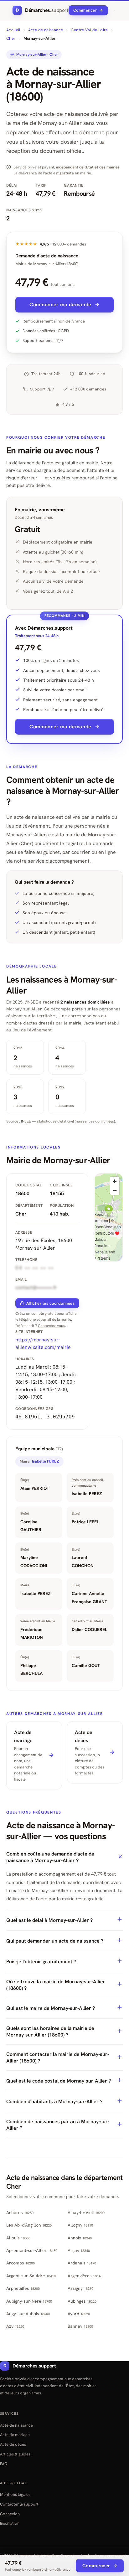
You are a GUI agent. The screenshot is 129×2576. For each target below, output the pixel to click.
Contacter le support (19, 2504)
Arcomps (21, 2263)
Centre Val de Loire (89, 30)
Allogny (80, 2225)
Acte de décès (13, 2444)
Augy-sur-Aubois (28, 2314)
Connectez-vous (52, 1326)
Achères (20, 2212)
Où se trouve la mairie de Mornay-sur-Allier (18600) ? (56, 1985)
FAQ (4, 2464)
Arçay (79, 2250)
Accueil (13, 30)
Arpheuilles (23, 2288)
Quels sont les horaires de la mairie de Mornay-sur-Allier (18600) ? (50, 2031)
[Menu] (114, 10)
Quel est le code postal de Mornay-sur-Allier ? (59, 2081)
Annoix (80, 2238)
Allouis (18, 2238)
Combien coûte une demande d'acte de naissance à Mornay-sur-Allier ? (50, 1857)
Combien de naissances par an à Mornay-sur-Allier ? (58, 2125)
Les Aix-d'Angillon (29, 2225)
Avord (79, 2314)
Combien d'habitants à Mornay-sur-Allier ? (54, 2101)
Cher (11, 38)
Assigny (80, 2288)
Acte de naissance (46, 30)
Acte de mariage (15, 2435)
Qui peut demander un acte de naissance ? (55, 1941)
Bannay (80, 2326)
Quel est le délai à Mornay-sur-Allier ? (49, 1920)
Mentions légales (15, 2494)
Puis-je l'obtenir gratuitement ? (41, 1962)
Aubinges (82, 2301)
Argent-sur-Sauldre (31, 2276)
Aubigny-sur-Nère (29, 2301)
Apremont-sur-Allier (32, 2250)
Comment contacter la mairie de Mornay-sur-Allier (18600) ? (58, 2057)
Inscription (10, 2523)
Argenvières (85, 2276)
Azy (15, 2326)
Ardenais (82, 2263)
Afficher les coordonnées (50, 1303)
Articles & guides (15, 2454)
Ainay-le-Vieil (86, 2212)
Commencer (85, 10)
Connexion (10, 2514)
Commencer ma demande (60, 305)
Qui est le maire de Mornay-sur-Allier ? (51, 2008)
